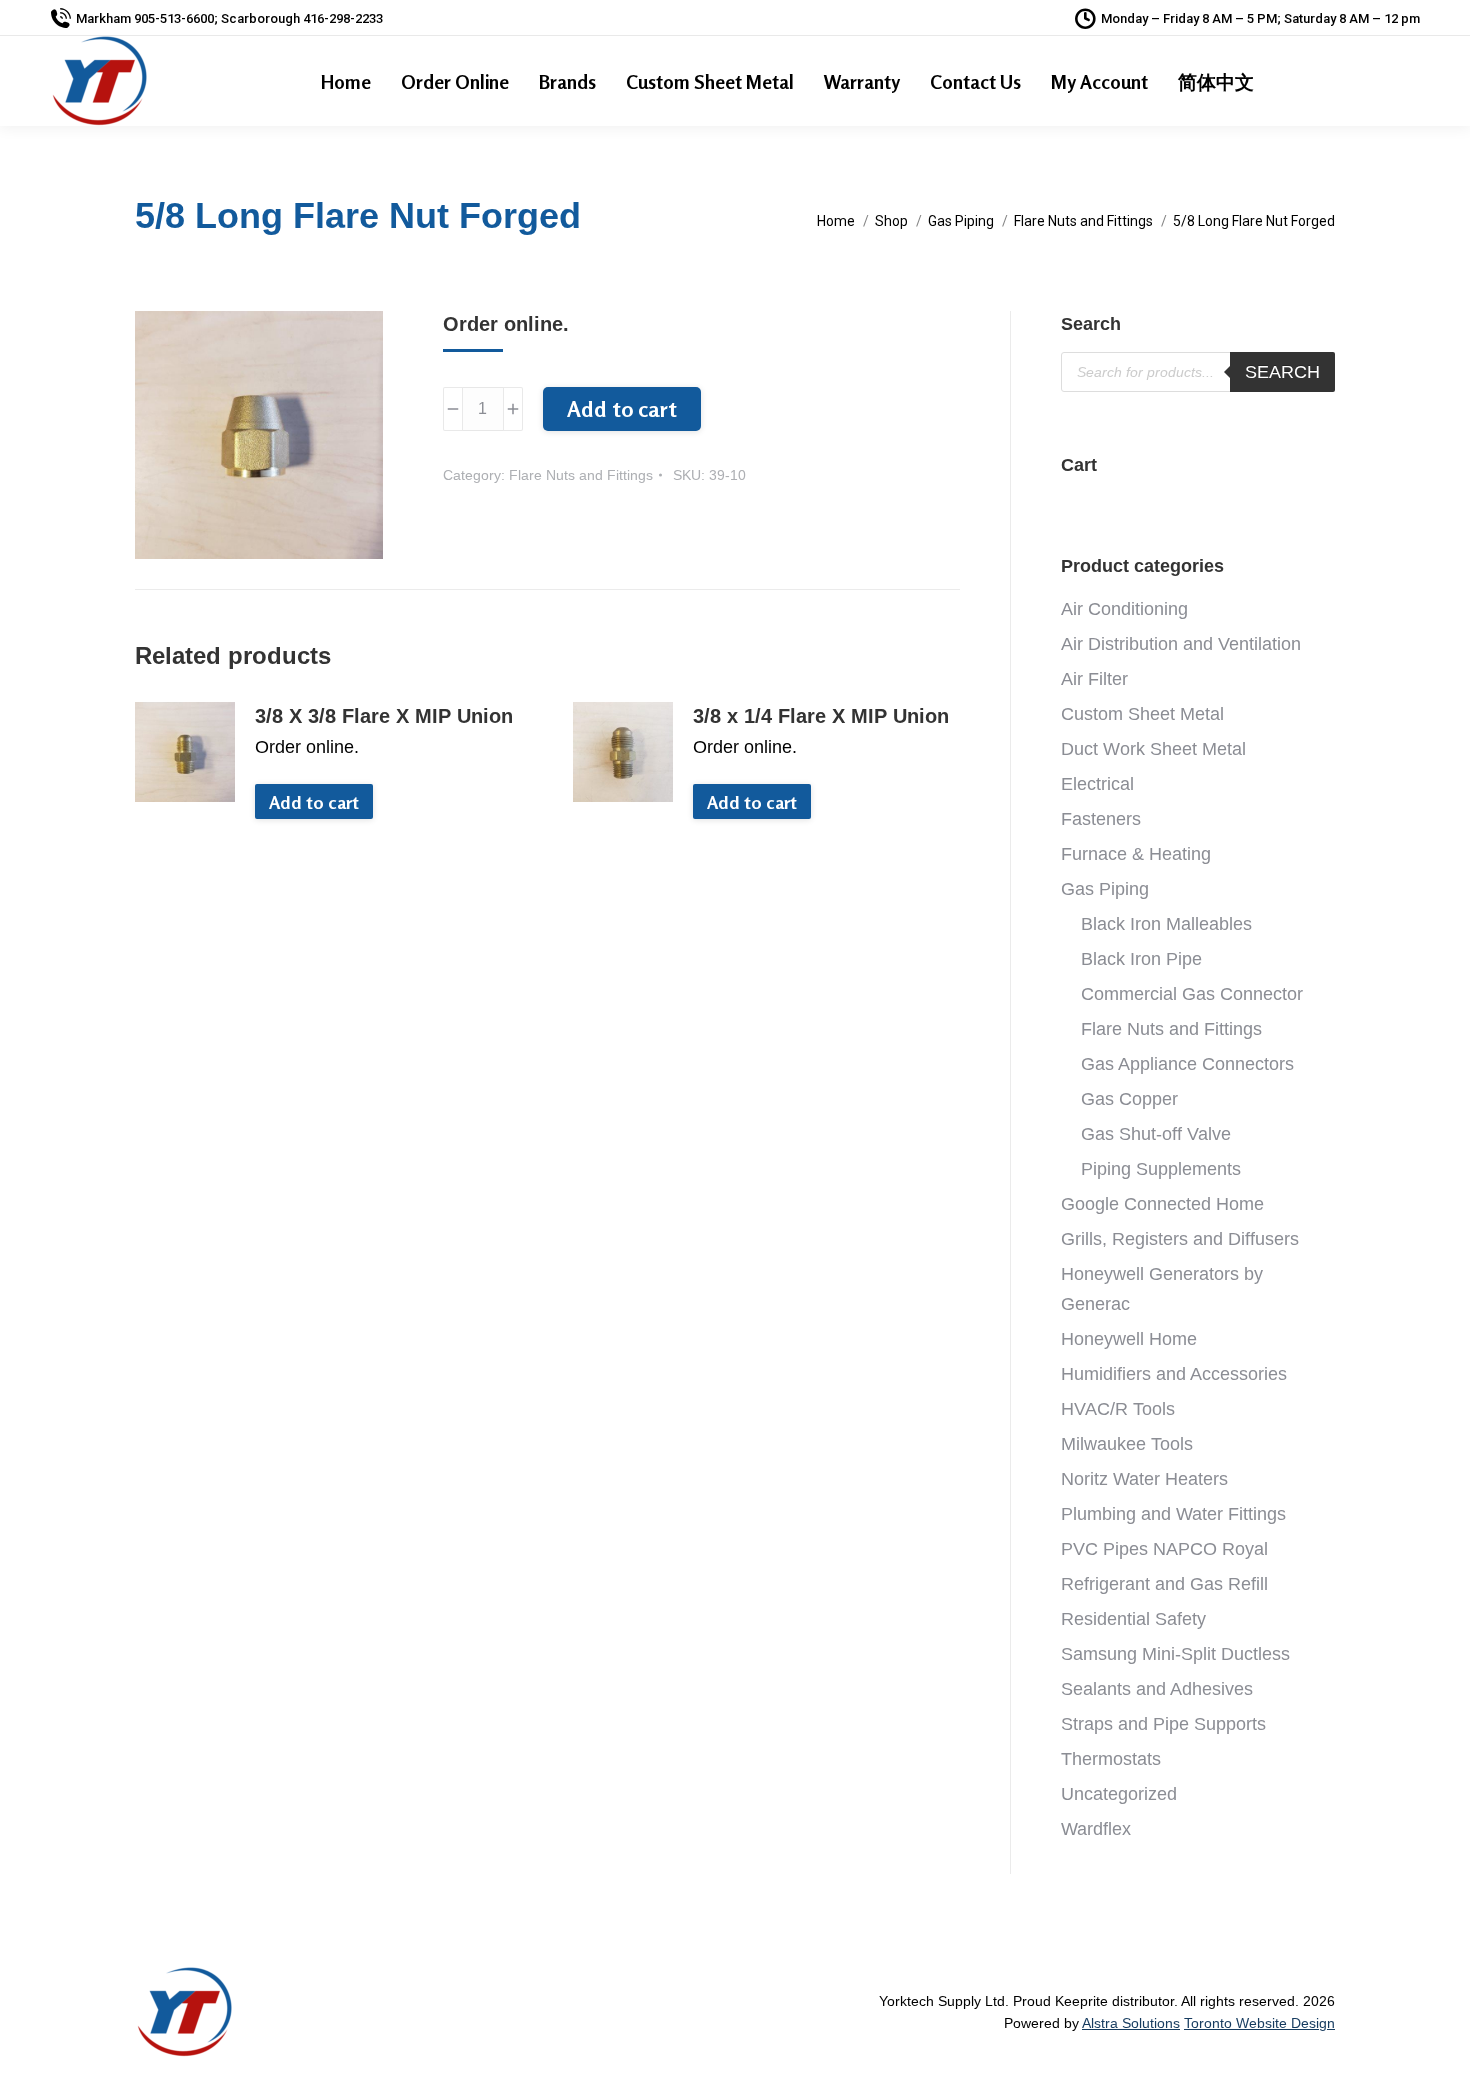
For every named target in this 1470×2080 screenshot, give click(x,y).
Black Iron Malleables (1166, 924)
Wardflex (1096, 1829)
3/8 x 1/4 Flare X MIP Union (821, 716)
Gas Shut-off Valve (1156, 1134)
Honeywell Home (1129, 1339)
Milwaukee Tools (1127, 1444)
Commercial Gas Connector (1192, 994)
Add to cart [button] (314, 802)
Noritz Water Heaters (1144, 1479)
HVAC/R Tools (1118, 1409)
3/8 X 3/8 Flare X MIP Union (384, 716)
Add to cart (622, 409)
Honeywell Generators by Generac (1162, 1289)
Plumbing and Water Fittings (1173, 1514)
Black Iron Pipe (1141, 959)
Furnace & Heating (1136, 854)
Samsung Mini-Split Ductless (1175, 1654)
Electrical (1097, 784)
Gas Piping (1105, 889)
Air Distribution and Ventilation (1181, 644)
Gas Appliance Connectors (1187, 1064)
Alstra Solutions (1131, 2023)
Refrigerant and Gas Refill (1164, 1584)
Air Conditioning (1124, 609)
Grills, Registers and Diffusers (1180, 1239)
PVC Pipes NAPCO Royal (1164, 1549)
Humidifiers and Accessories (1174, 1374)
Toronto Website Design (1259, 2023)
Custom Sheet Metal (1142, 714)
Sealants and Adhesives (1157, 1689)
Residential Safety (1133, 1619)
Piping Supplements (1161, 1169)
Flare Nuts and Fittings (581, 475)
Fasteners (1101, 819)
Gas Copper (1129, 1099)
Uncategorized (1119, 1794)
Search (1282, 372)
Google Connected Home (1162, 1204)
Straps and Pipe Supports (1163, 1724)
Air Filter (1094, 679)
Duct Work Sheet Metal (1153, 749)
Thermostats (1111, 1759)
